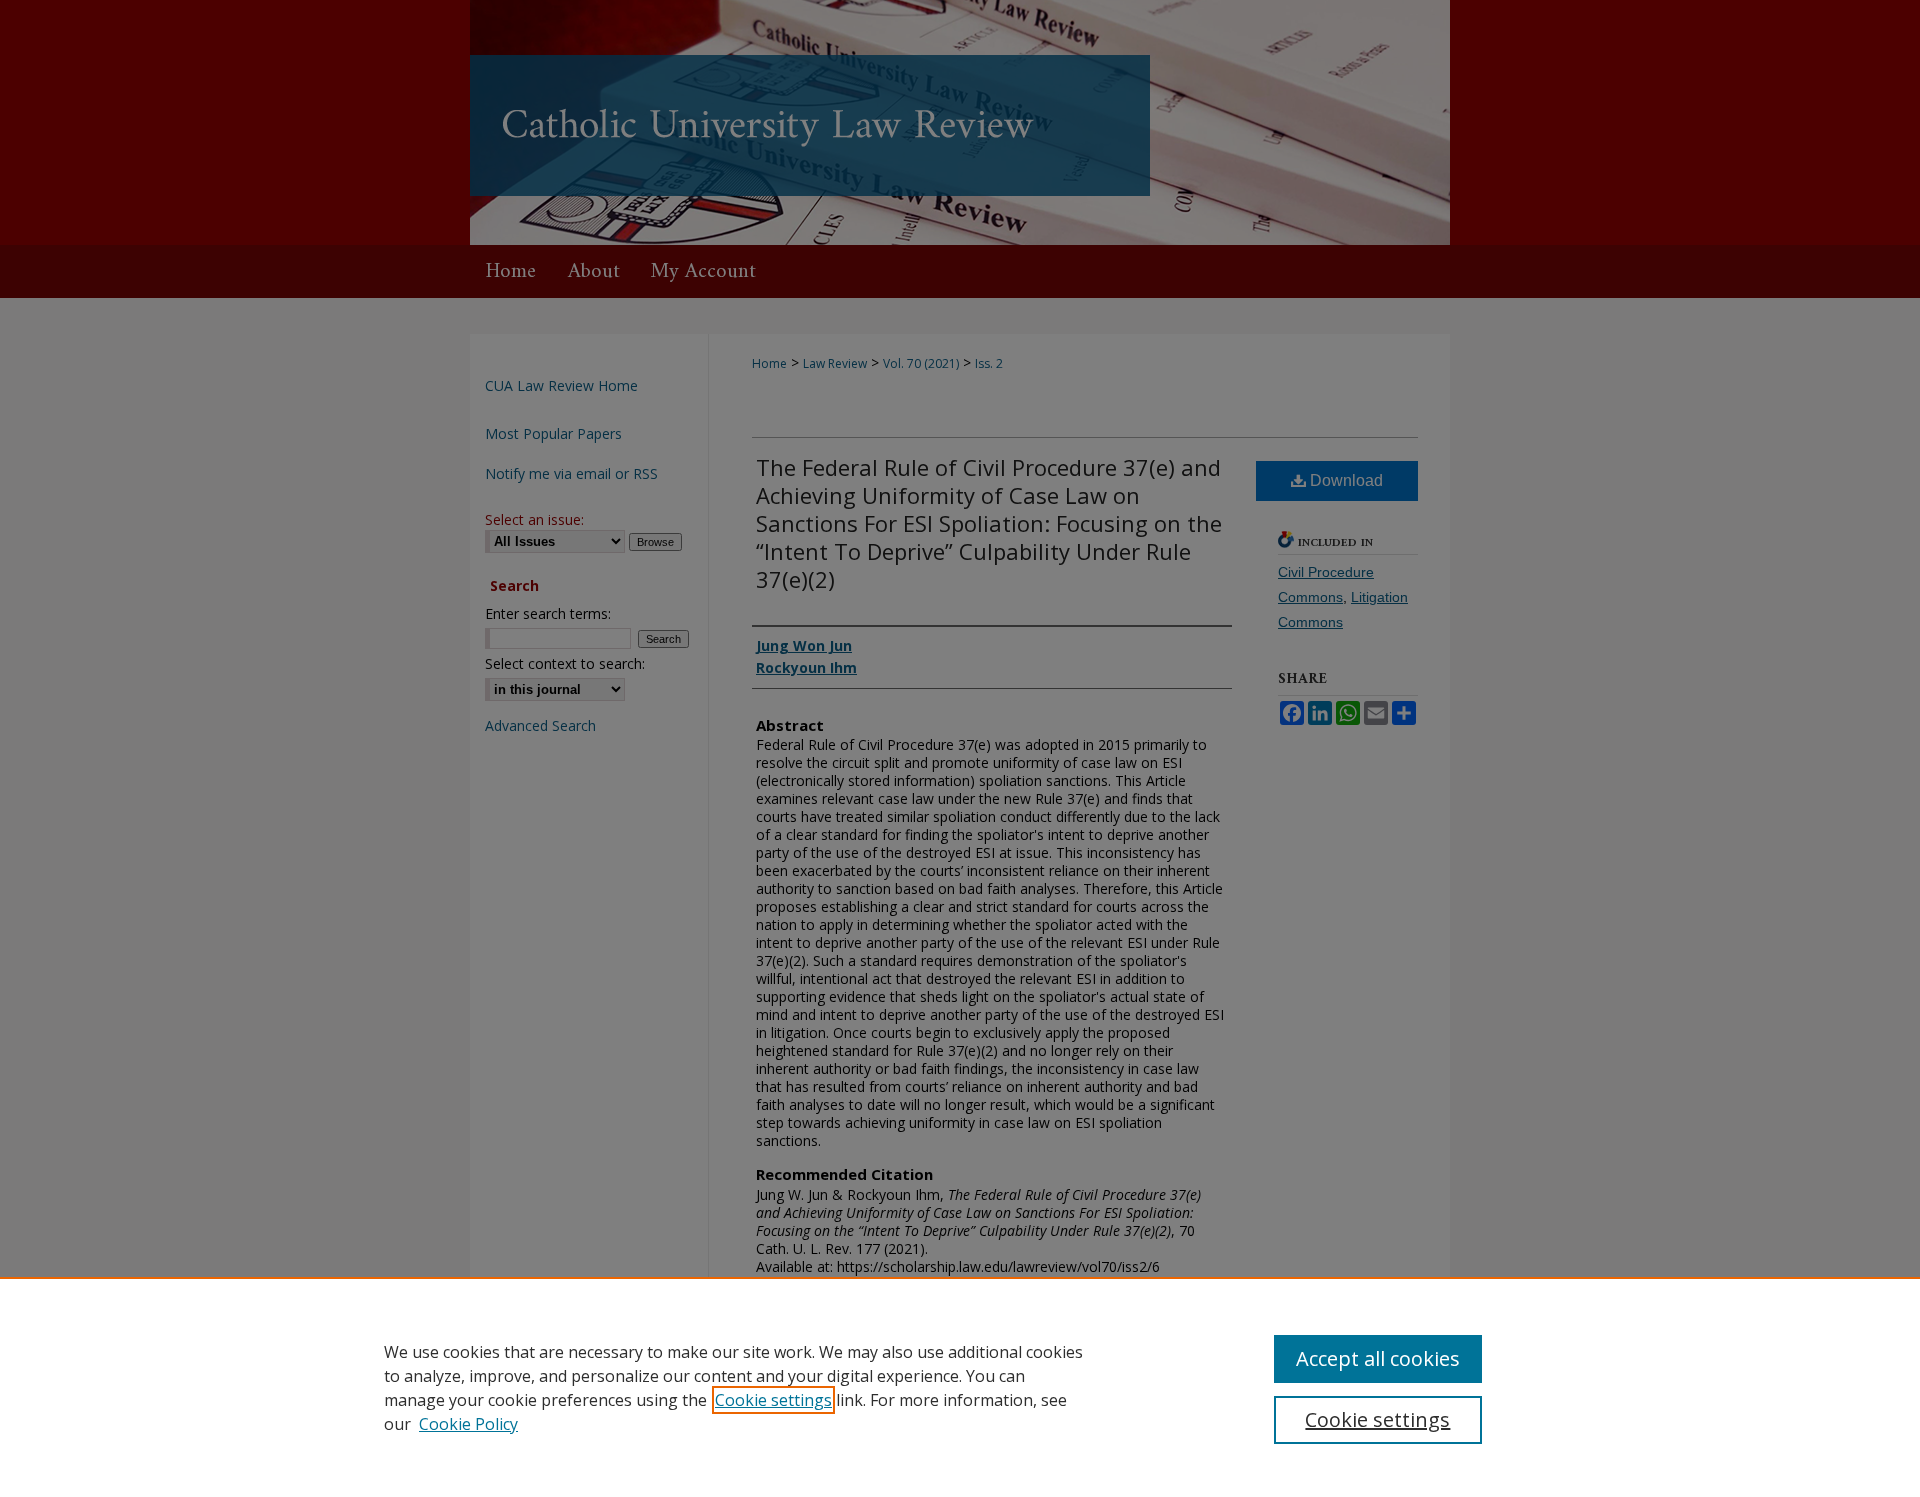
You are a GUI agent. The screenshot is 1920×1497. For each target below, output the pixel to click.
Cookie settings (773, 1400)
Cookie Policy (468, 1424)
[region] (960, 1387)
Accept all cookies (1378, 1358)
